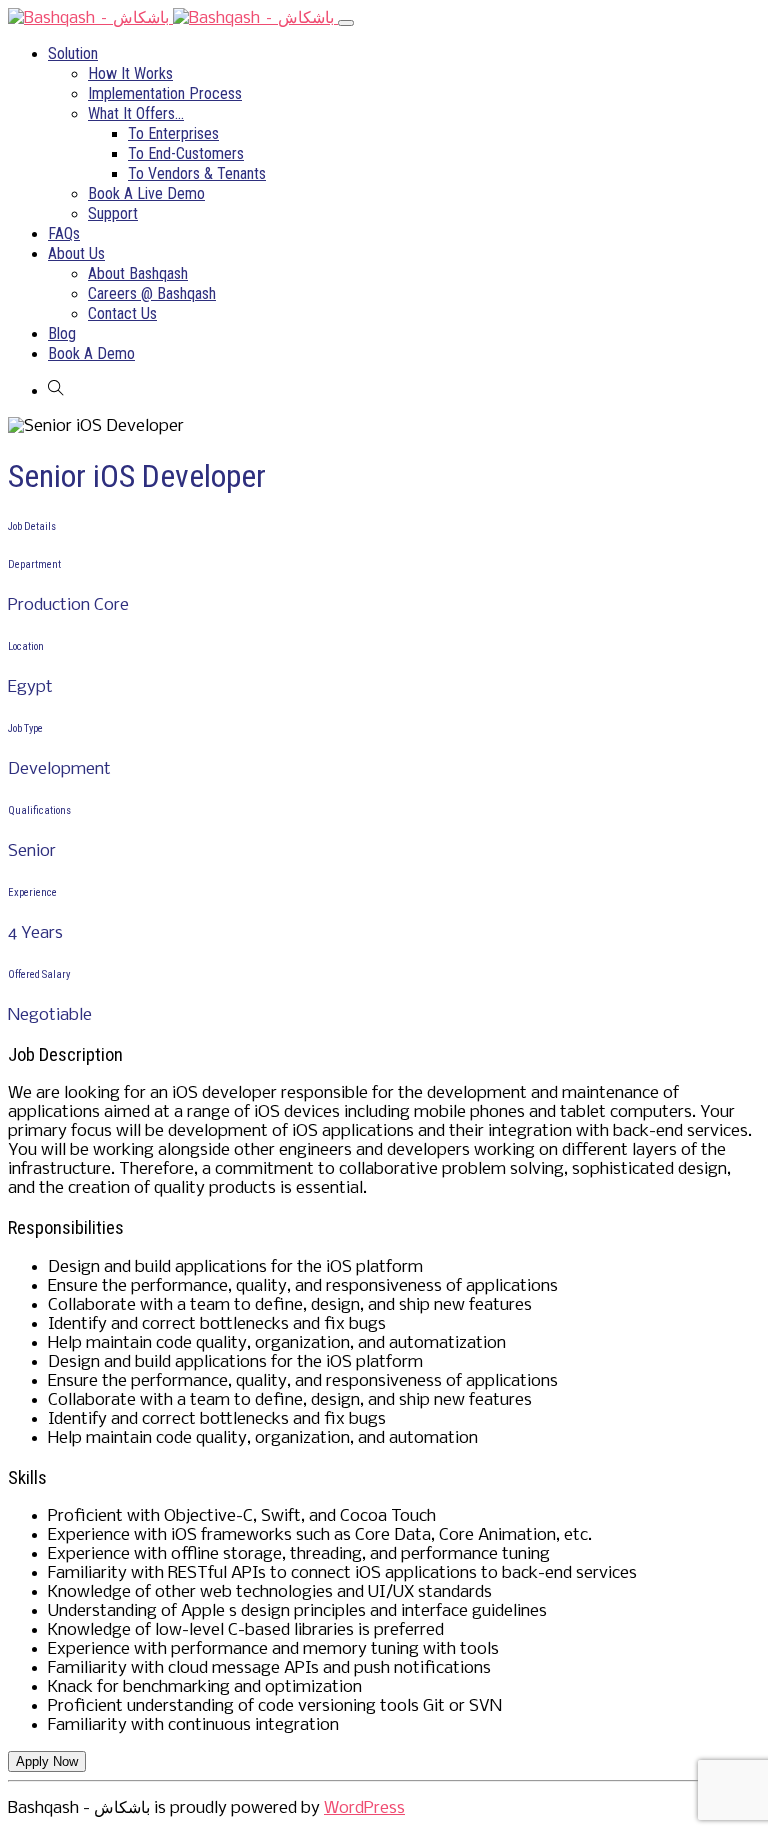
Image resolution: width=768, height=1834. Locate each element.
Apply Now (47, 1761)
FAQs (64, 233)
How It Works (130, 73)
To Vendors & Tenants (197, 173)
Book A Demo (91, 353)
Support (113, 213)
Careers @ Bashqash (152, 293)
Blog (62, 333)
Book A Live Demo (146, 193)
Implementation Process (165, 93)
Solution (73, 53)
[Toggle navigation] (346, 23)
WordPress (364, 1808)
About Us (76, 253)
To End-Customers (186, 153)
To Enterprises (173, 133)
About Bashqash (138, 273)
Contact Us (122, 313)
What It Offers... (136, 113)
